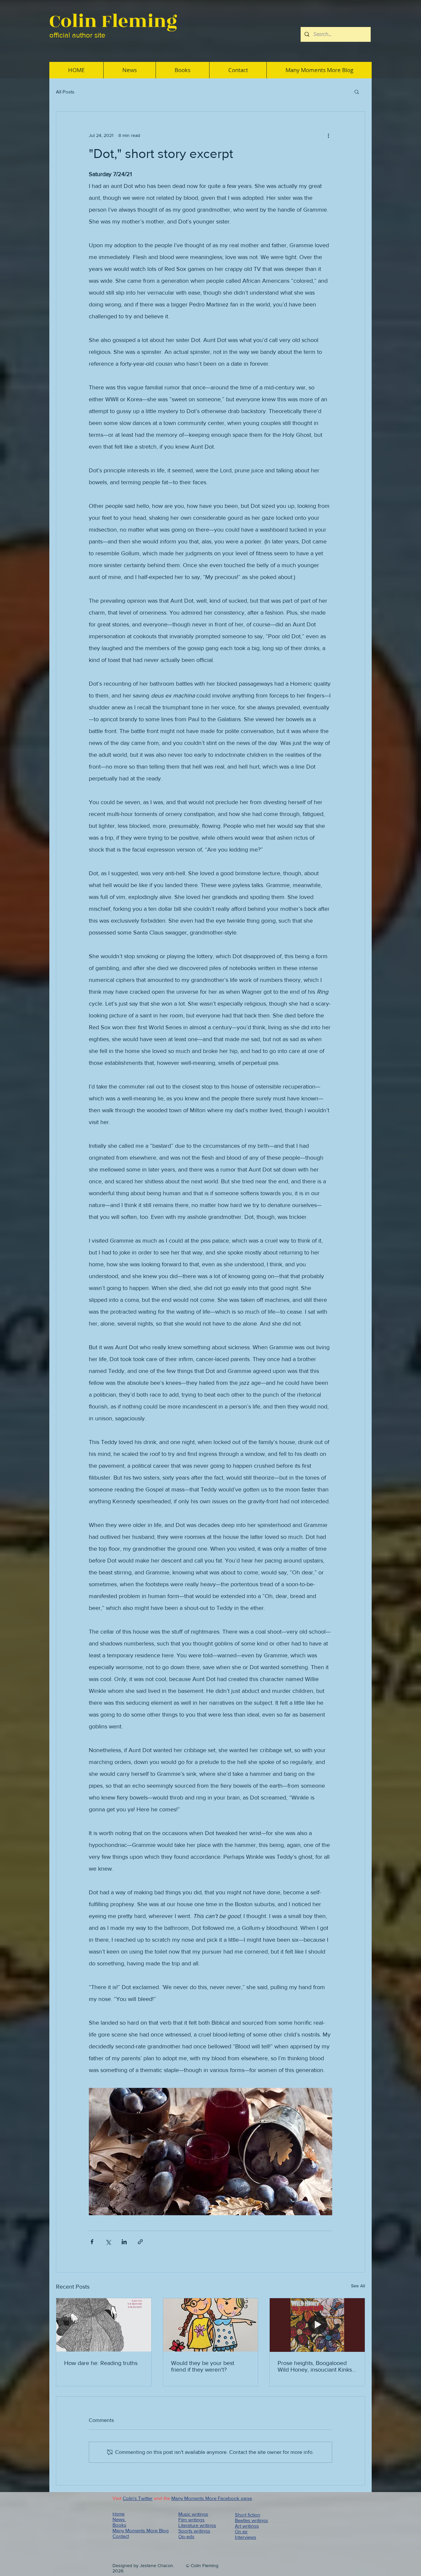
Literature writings (197, 2525)
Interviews (246, 2537)
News (119, 2519)
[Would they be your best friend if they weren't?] (211, 2325)
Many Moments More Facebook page (212, 2498)
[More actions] (328, 135)
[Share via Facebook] (92, 2242)
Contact (121, 2536)
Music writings (193, 2514)
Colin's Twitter (138, 2498)
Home (119, 2514)
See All (358, 2286)
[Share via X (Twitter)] (108, 2242)
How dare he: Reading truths (101, 2363)
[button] (357, 92)
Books (119, 2525)
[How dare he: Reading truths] (104, 2325)
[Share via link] (140, 2242)
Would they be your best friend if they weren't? (203, 2366)
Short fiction (248, 2515)
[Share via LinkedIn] (124, 2242)
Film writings (191, 2520)
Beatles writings (251, 2520)
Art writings (247, 2526)
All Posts (65, 92)
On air (241, 2531)
